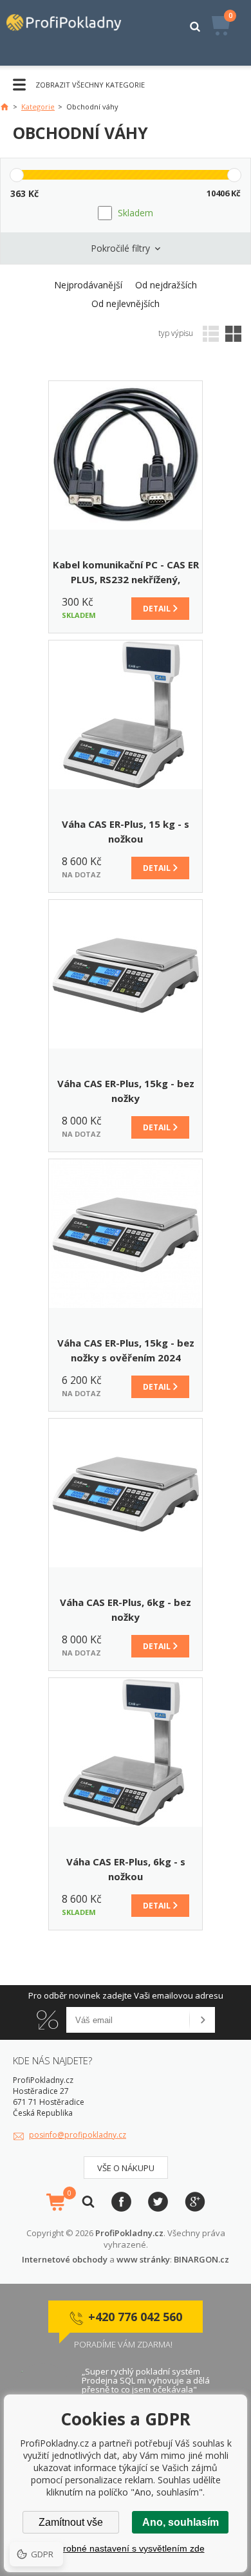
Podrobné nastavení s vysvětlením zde (126, 2548)
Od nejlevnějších (126, 303)
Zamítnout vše (71, 2522)
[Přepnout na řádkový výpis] (211, 334)
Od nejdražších (166, 285)
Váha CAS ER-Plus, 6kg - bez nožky (126, 1610)
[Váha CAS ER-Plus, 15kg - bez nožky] (126, 974)
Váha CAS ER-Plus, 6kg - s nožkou (126, 1869)
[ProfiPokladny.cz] (70, 33)
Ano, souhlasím (181, 2522)
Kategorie (38, 107)
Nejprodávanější (88, 285)
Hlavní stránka (5, 107)
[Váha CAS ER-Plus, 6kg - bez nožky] (126, 1493)
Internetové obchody (65, 2259)
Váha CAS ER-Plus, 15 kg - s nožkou (126, 831)
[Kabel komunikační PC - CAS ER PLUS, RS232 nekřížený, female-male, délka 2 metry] (126, 455)
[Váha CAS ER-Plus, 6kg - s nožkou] (126, 1752)
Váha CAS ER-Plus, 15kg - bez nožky (126, 1091)
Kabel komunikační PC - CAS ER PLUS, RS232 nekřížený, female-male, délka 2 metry (126, 573)
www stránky (143, 2259)
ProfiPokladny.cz (129, 2233)
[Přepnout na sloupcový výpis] (233, 334)
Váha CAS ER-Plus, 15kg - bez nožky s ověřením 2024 (126, 1350)
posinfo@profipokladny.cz (78, 2135)
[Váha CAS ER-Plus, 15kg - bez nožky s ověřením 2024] (126, 1234)
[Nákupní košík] (55, 2202)
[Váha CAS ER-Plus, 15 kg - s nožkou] (126, 715)
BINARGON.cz (201, 2259)
